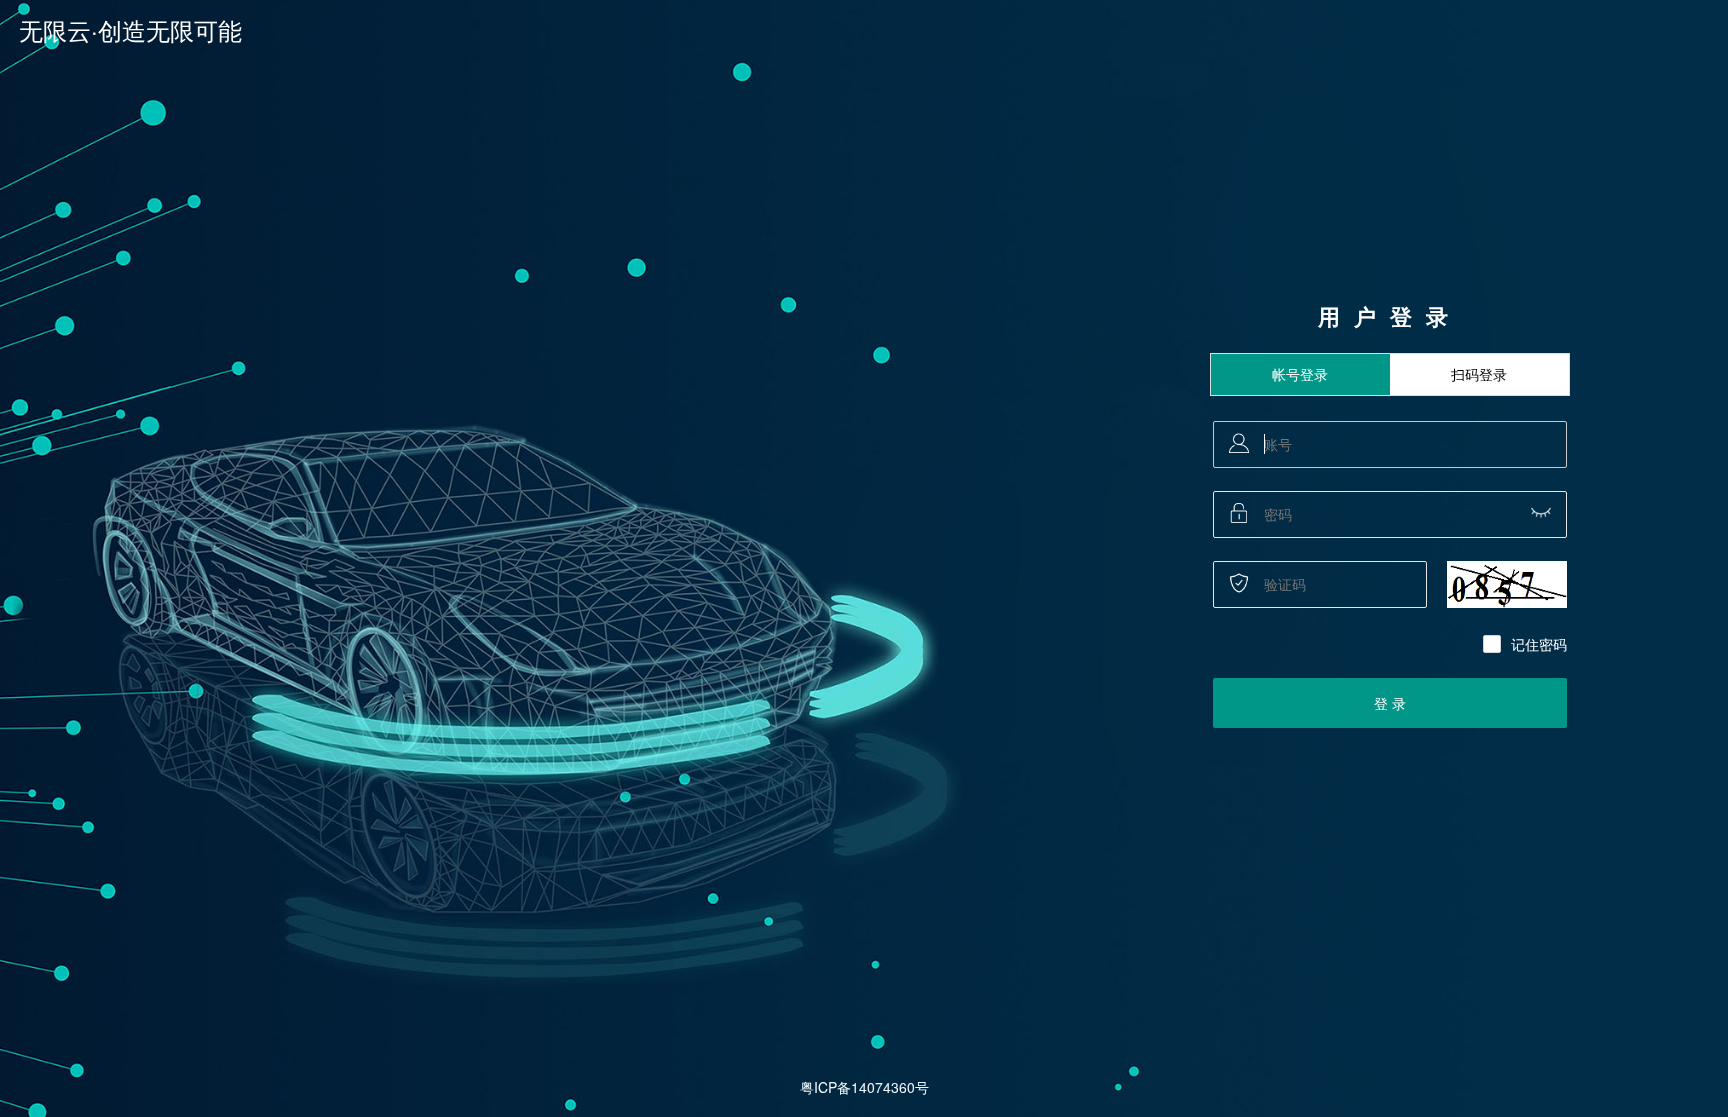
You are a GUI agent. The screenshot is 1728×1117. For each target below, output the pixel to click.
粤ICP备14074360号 (864, 1087)
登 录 (1390, 703)
